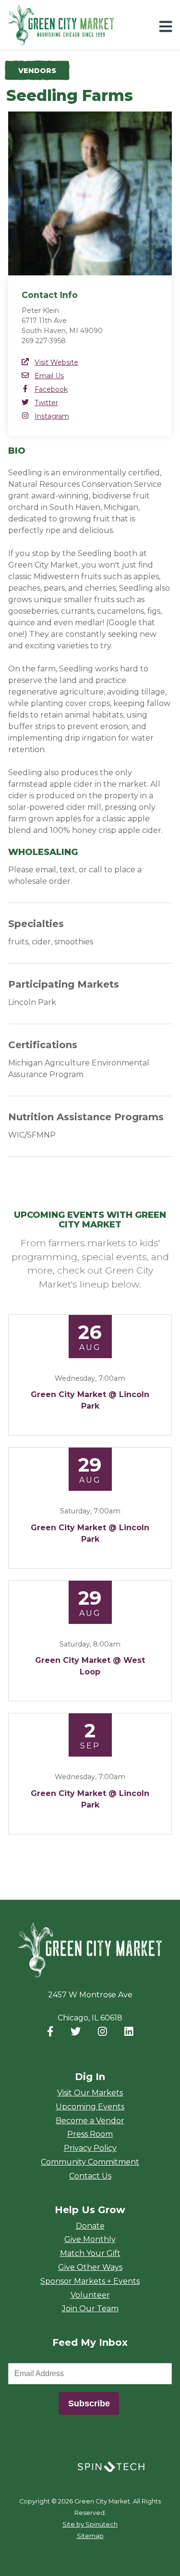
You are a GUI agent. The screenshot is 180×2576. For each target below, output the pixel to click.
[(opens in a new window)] (111, 2466)
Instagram (52, 416)
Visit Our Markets (90, 2093)
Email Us (49, 376)
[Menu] (166, 27)
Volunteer (90, 2295)
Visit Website (56, 362)
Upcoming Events (90, 2107)
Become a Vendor (90, 2121)
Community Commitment (90, 2162)
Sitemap (90, 2536)
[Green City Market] (90, 1951)
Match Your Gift (90, 2253)
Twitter (46, 403)
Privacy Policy (90, 2148)
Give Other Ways (90, 2267)
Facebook (51, 389)
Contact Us (90, 2176)
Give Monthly (90, 2239)
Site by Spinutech (90, 2524)
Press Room (90, 2134)
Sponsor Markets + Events (90, 2281)
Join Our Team (90, 2309)
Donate (90, 2226)
